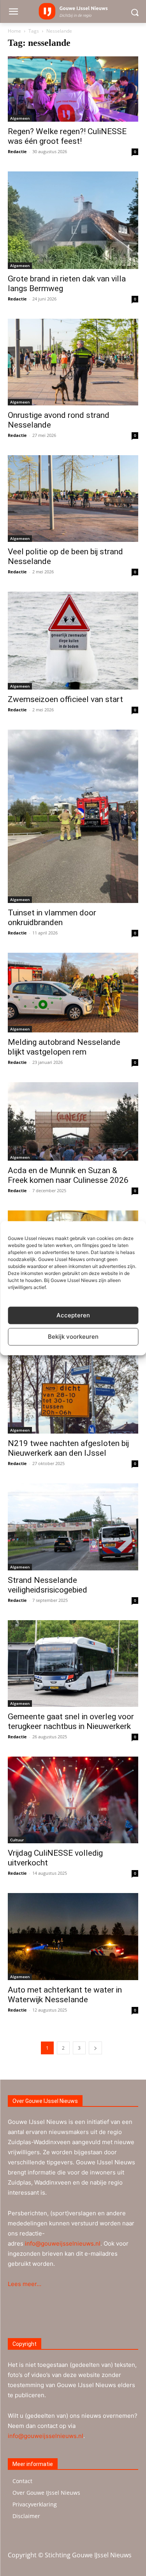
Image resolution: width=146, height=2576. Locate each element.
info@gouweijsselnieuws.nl (63, 2243)
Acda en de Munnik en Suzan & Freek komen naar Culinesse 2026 (68, 1175)
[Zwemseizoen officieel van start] (73, 640)
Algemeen (20, 118)
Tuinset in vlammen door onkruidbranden (52, 918)
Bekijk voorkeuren (73, 1337)
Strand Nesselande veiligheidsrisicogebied (47, 1585)
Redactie (17, 151)
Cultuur (17, 1840)
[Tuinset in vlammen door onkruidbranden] (73, 816)
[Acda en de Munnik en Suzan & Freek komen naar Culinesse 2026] (73, 1121)
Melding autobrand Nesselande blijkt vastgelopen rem (64, 1047)
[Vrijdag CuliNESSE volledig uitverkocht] (73, 1800)
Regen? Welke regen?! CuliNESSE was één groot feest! (67, 136)
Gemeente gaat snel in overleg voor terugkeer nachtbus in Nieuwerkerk (71, 1721)
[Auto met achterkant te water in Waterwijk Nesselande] (73, 1936)
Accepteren (73, 1315)
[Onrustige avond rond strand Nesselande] (73, 362)
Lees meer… (25, 2284)
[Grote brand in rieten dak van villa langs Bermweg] (73, 220)
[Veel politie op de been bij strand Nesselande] (73, 499)
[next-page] (95, 2048)
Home (14, 31)
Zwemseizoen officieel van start (65, 699)
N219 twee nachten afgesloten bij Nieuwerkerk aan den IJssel (68, 1448)
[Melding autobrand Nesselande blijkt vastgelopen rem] (73, 993)
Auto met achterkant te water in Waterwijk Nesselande (65, 1995)
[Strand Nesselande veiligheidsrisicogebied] (73, 1527)
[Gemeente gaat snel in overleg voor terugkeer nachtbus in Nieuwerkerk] (73, 1663)
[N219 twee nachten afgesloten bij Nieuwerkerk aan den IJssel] (73, 1390)
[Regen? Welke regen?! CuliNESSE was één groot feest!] (73, 89)
